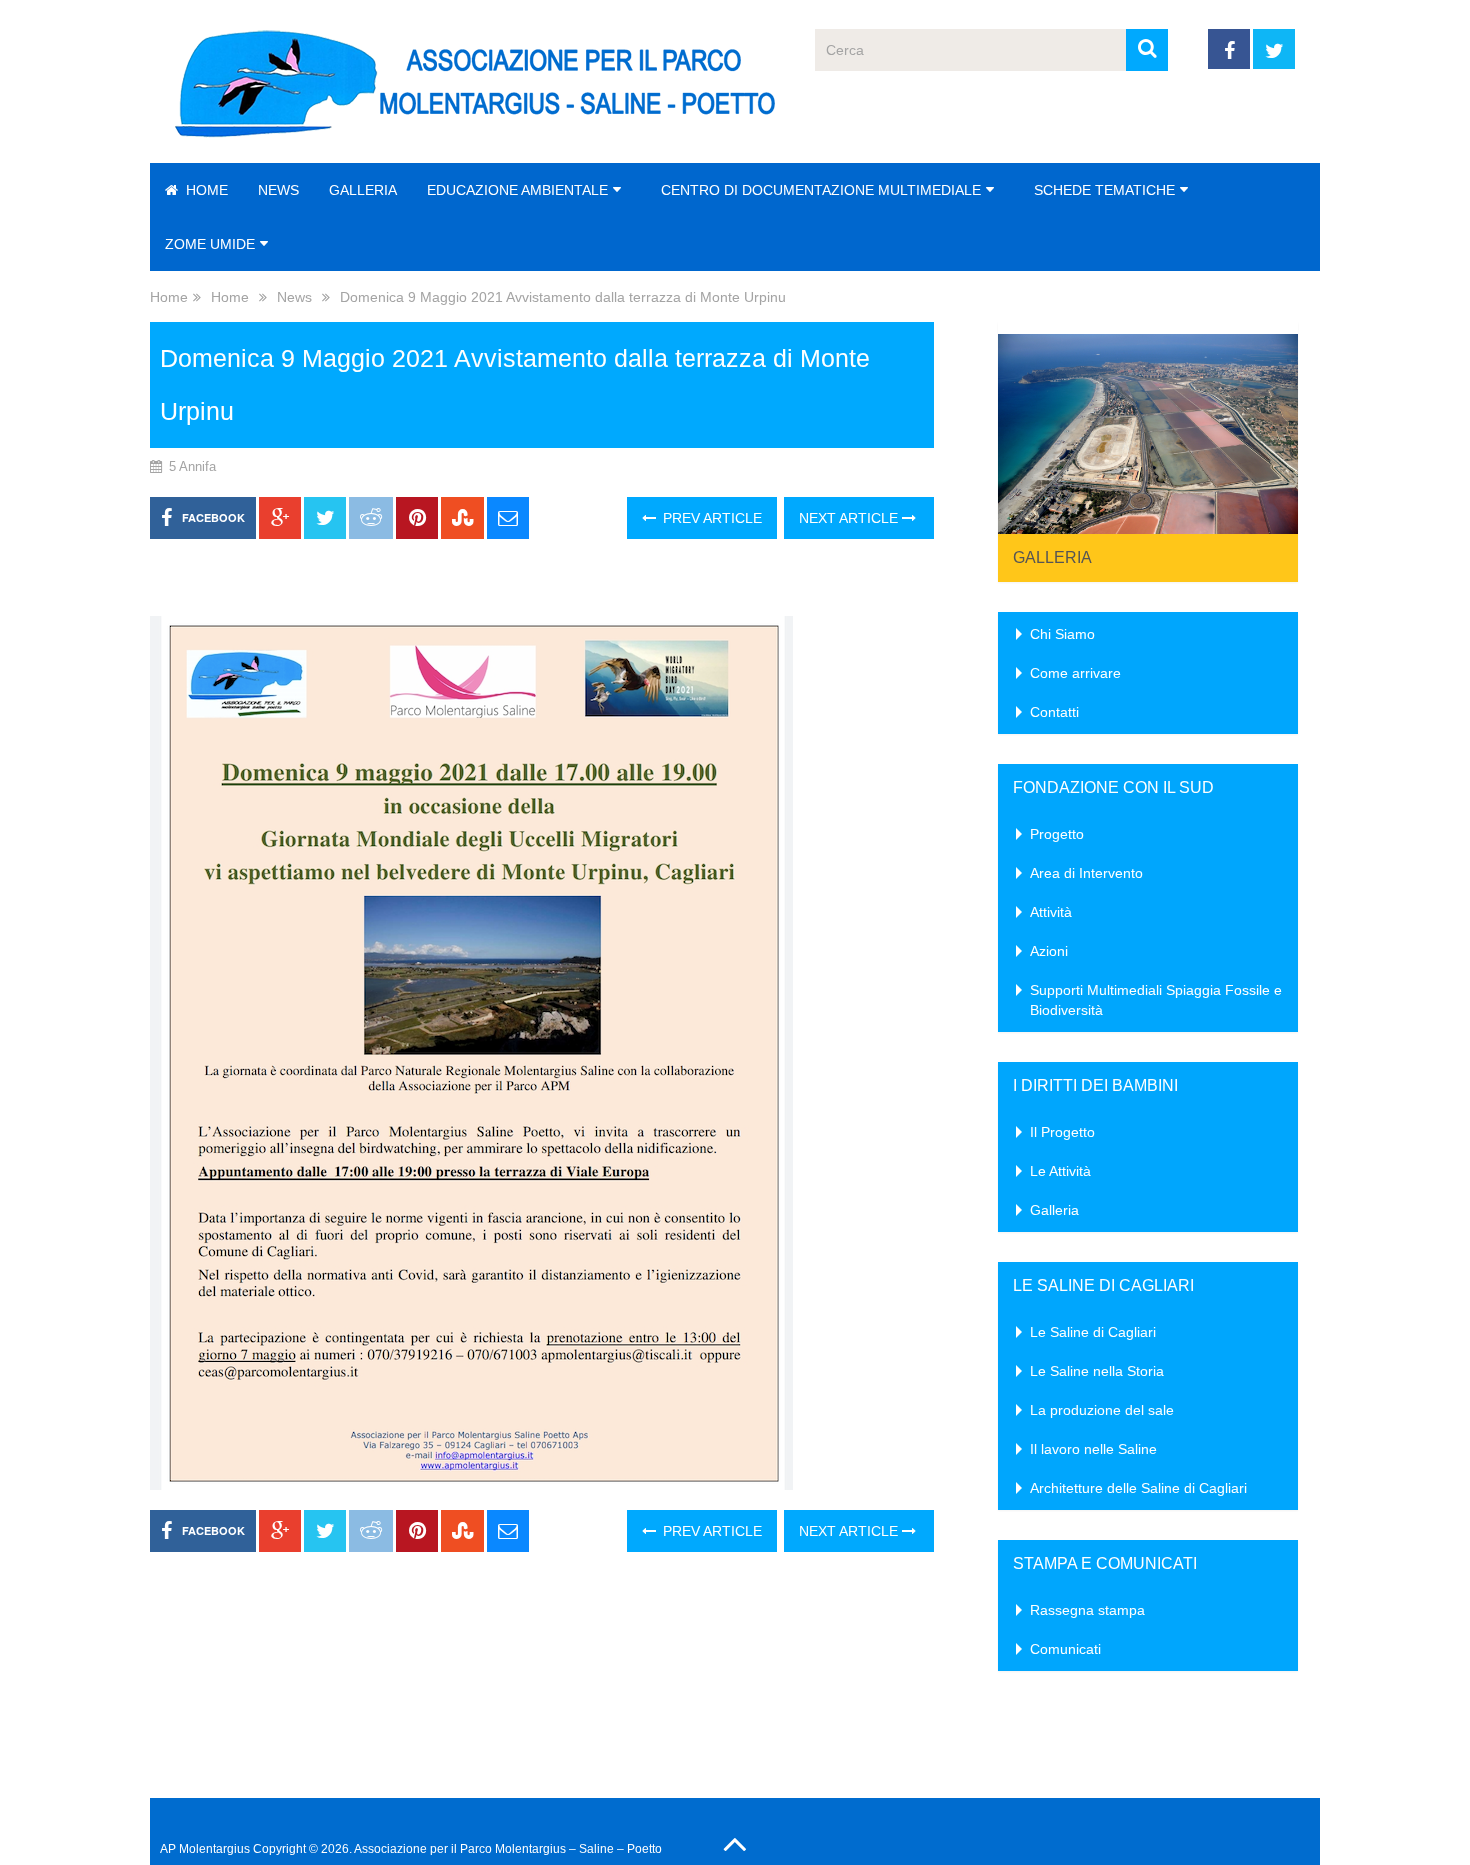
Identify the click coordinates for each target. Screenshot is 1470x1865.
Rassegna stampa (1087, 1610)
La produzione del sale (1102, 1410)
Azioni (1049, 951)
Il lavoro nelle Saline (1093, 1449)
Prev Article (710, 518)
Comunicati (1065, 1649)
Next (1272, 428)
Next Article (850, 518)
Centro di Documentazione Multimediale (821, 190)
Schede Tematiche (1104, 190)
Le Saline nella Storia (1097, 1371)
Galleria (363, 190)
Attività (1051, 912)
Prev (1024, 428)
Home (205, 190)
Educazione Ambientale (517, 190)
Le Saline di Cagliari (1093, 1332)
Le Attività (1060, 1171)
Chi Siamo (1062, 634)
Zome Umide (210, 244)
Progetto (1057, 834)
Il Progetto (1062, 1132)
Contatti (1054, 712)
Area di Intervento (1086, 873)
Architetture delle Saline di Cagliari (1138, 1488)
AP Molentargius (205, 1849)
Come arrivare (1075, 673)
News (278, 190)
